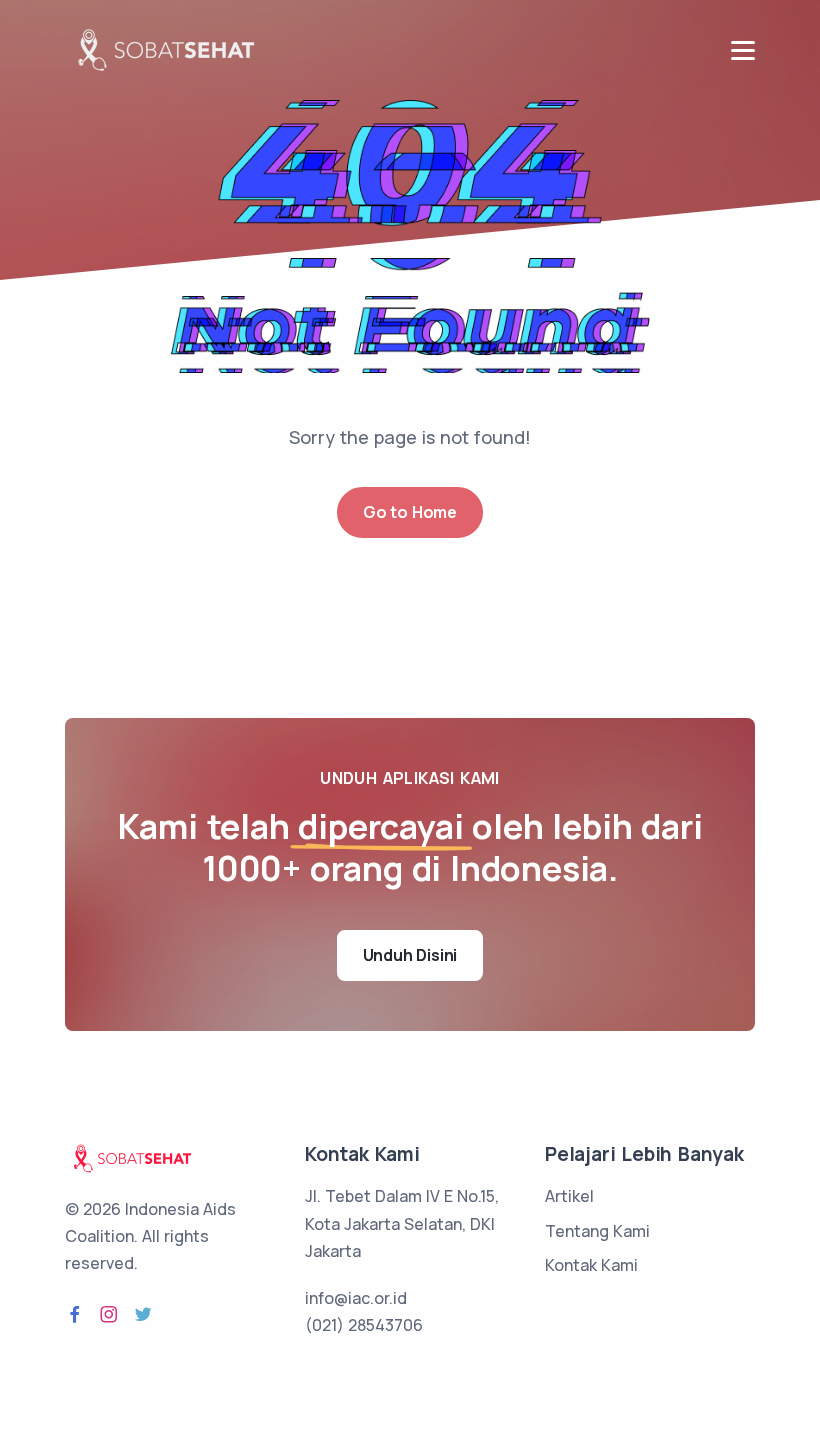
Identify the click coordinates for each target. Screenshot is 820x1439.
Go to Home (410, 512)
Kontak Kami (591, 1265)
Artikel (569, 1196)
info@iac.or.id (356, 1298)
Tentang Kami (597, 1231)
